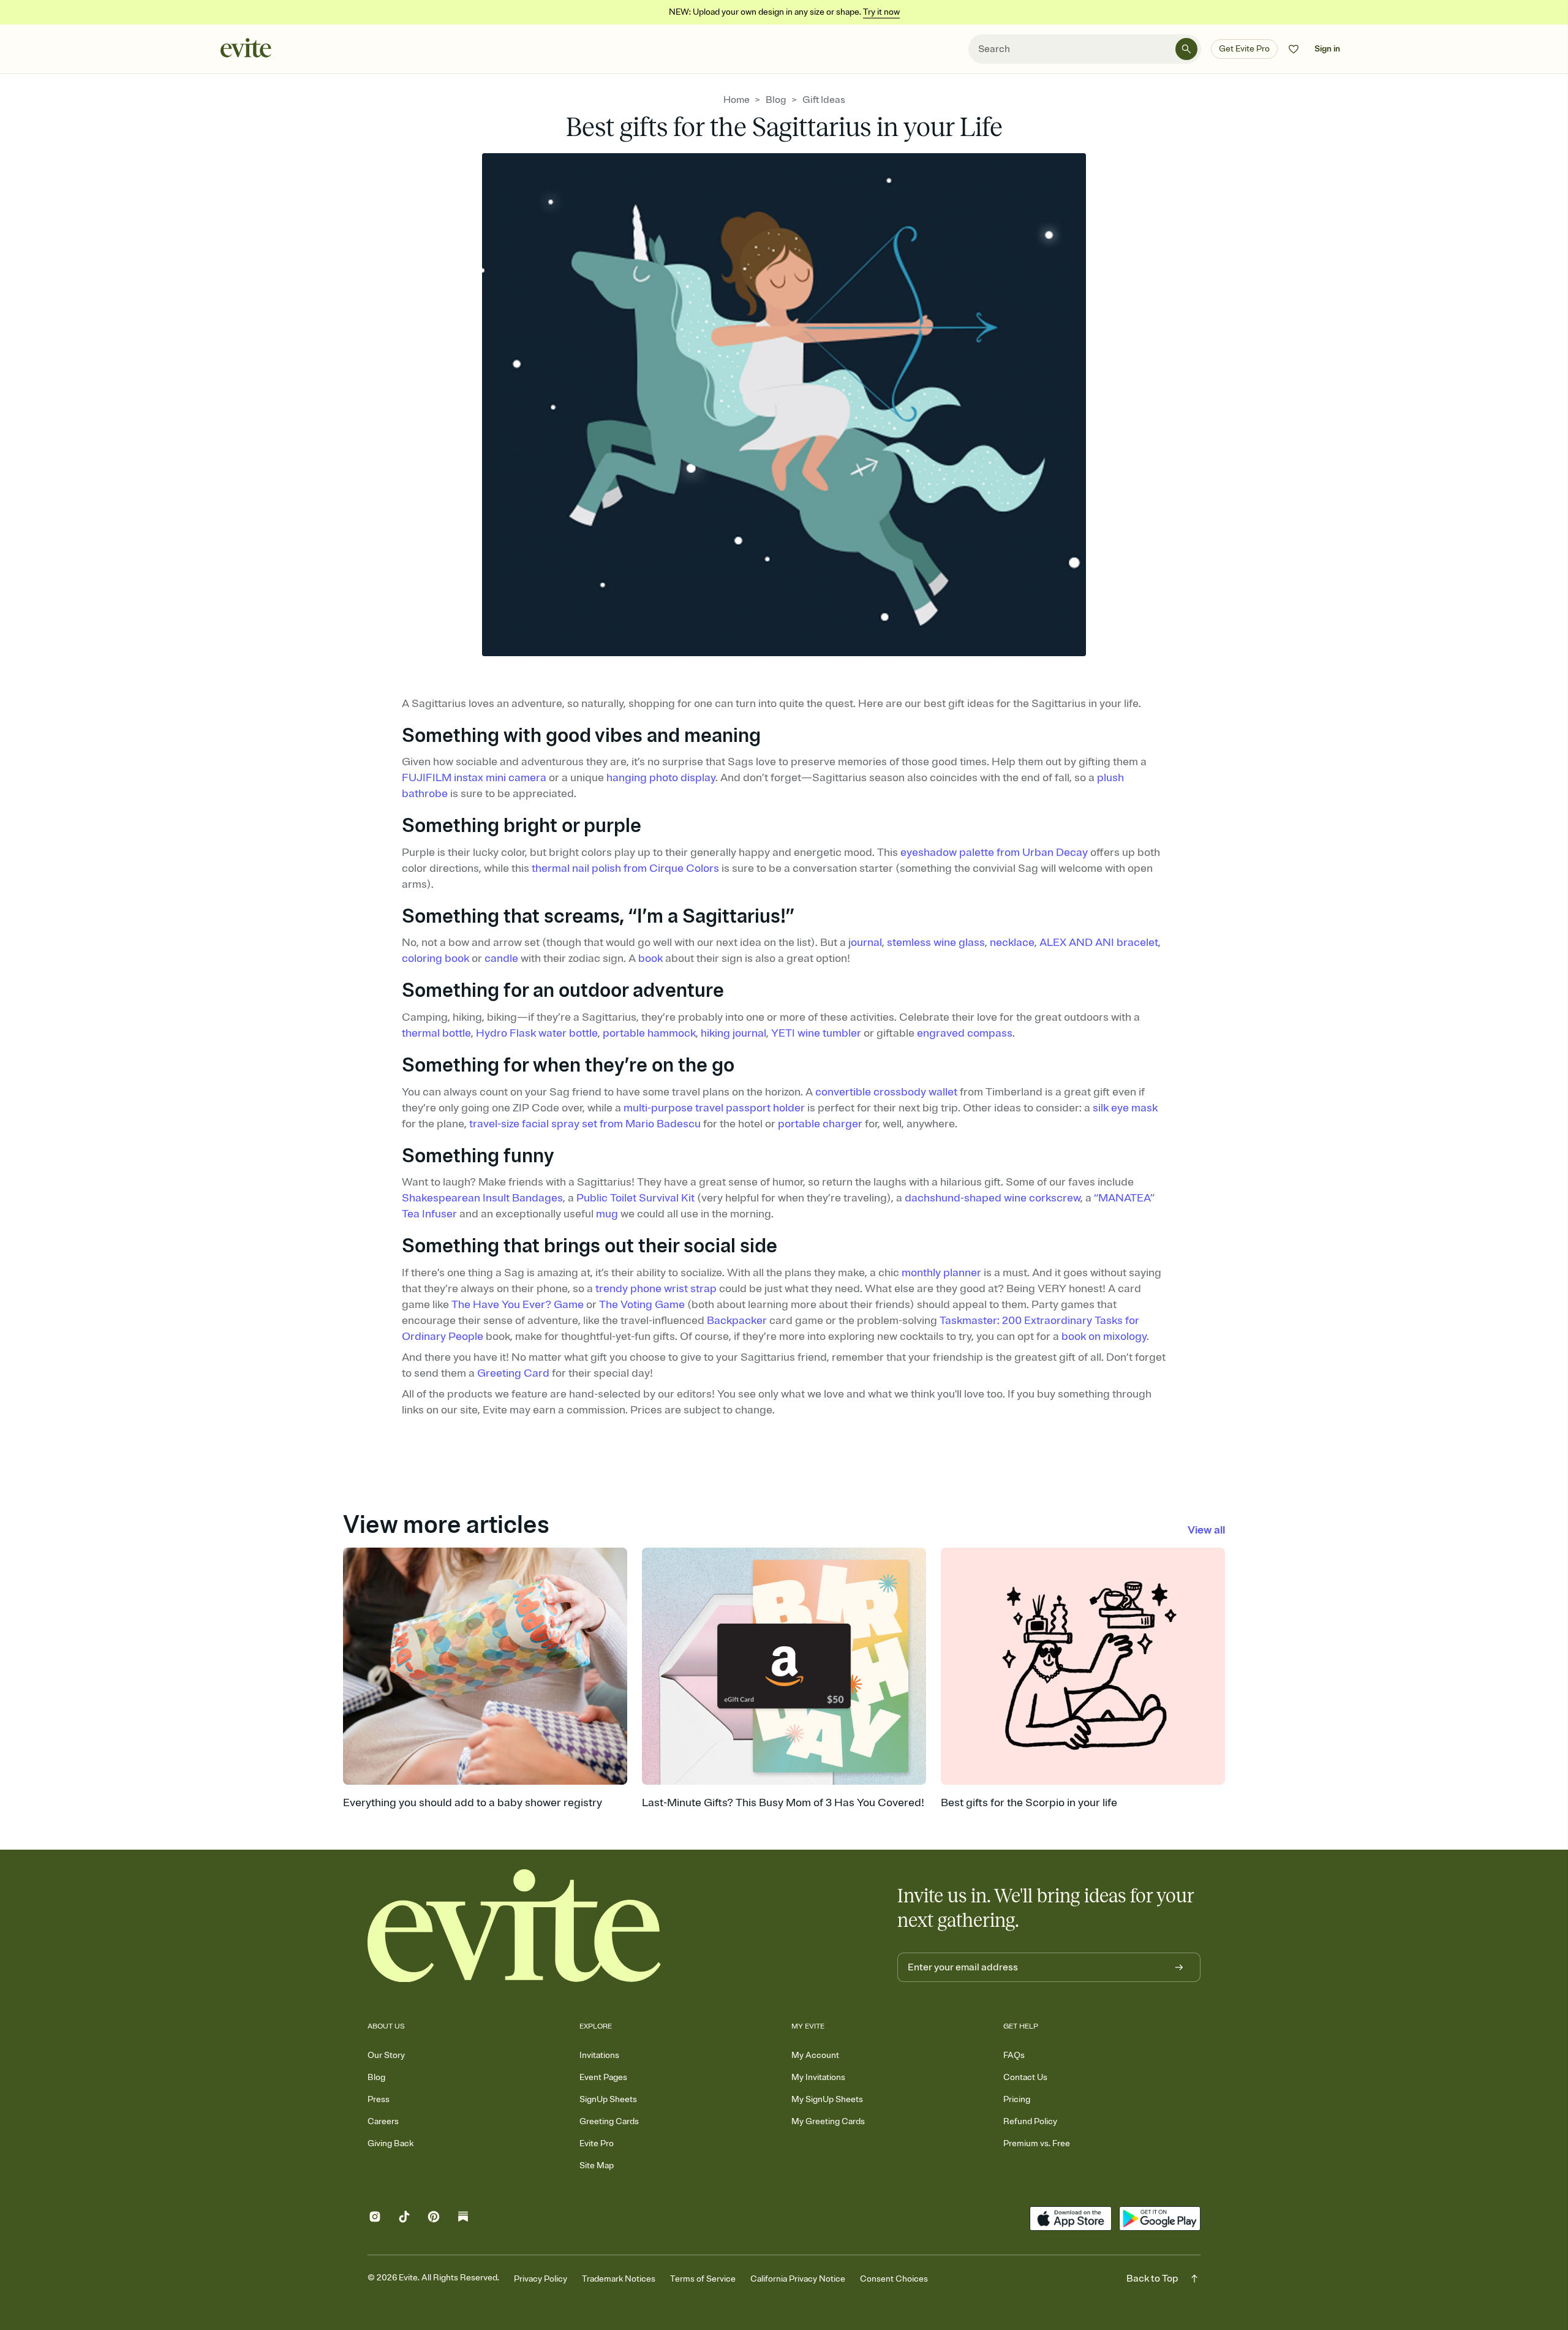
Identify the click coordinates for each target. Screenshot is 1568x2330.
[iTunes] (1070, 2218)
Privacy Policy (541, 2279)
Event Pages (603, 2077)
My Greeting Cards (828, 2121)
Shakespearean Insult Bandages (482, 1198)
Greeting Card (513, 1373)
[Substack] (463, 2219)
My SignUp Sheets (827, 2099)
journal (865, 942)
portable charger (820, 1124)
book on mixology (1104, 1336)
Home (737, 100)
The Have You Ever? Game (518, 1304)
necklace (1012, 942)
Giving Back (390, 2143)
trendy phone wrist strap (656, 1288)
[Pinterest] (434, 2219)
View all (1206, 1530)
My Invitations (818, 2077)
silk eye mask (1125, 1108)
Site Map (597, 2165)
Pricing (1017, 2099)
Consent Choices (894, 2279)
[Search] (1186, 49)
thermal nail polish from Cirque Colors (625, 868)
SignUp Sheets (608, 2099)
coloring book (435, 958)
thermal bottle (436, 1033)
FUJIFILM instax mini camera (474, 777)
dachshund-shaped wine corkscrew (993, 1198)
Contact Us (1025, 2077)
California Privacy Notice (798, 2279)
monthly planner (941, 1273)
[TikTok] (404, 2219)
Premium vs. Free (1037, 2143)
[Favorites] (1294, 49)
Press (379, 2099)
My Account (815, 2055)
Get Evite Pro (1244, 49)
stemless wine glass (936, 942)
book (650, 958)
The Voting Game (642, 1304)
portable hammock (649, 1033)
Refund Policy (1030, 2121)
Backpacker (737, 1320)
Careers (383, 2121)
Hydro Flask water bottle (537, 1033)
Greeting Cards (609, 2121)
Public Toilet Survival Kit (635, 1198)
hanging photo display (661, 777)
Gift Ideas (824, 100)
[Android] (1160, 2218)
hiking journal (733, 1033)
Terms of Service (703, 2279)
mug (607, 1214)
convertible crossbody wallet (886, 1092)
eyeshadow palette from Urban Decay (994, 852)
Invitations (599, 2055)
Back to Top (1152, 2279)
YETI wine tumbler (816, 1033)
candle (501, 958)
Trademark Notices (619, 2279)
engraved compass (965, 1033)
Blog (776, 100)
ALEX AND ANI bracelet (1099, 942)
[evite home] (514, 1926)
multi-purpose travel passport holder (714, 1108)
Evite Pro (597, 2143)
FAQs (1014, 2055)
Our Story (386, 2055)
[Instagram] (375, 2219)
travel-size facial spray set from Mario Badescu (585, 1124)
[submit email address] (1179, 1967)
